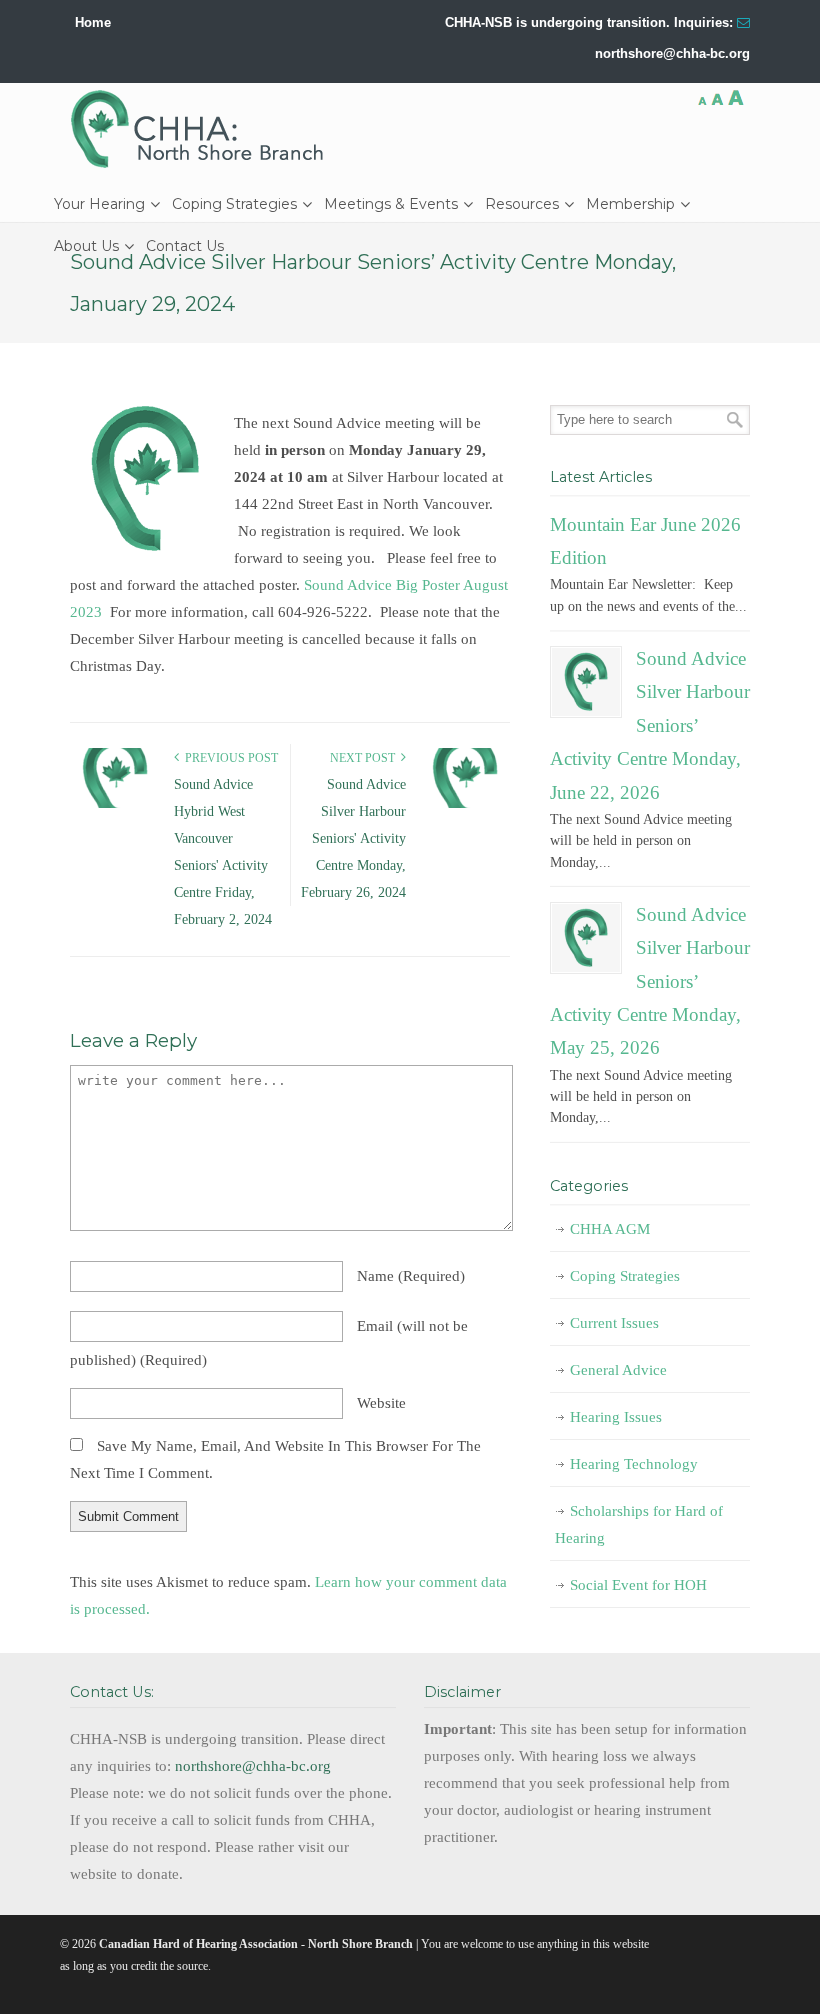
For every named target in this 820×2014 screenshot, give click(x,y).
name (411, 1276)
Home (93, 22)
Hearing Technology (634, 1464)
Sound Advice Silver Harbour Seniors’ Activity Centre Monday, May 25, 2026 (650, 981)
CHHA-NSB (204, 129)
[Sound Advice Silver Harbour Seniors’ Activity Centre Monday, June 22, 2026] (586, 682)
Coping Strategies (625, 1276)
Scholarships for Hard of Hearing (639, 1524)
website (381, 1403)
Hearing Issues (616, 1417)
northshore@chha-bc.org (672, 53)
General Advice (618, 1370)
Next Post (365, 758)
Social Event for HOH (638, 1585)
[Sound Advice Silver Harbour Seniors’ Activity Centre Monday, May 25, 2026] (586, 938)
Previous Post (228, 758)
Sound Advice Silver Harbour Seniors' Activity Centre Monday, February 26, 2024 (353, 838)
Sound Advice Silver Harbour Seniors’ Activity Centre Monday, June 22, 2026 (650, 725)
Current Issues (614, 1323)
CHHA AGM (610, 1229)
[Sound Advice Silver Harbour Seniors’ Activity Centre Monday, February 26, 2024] (465, 804)
